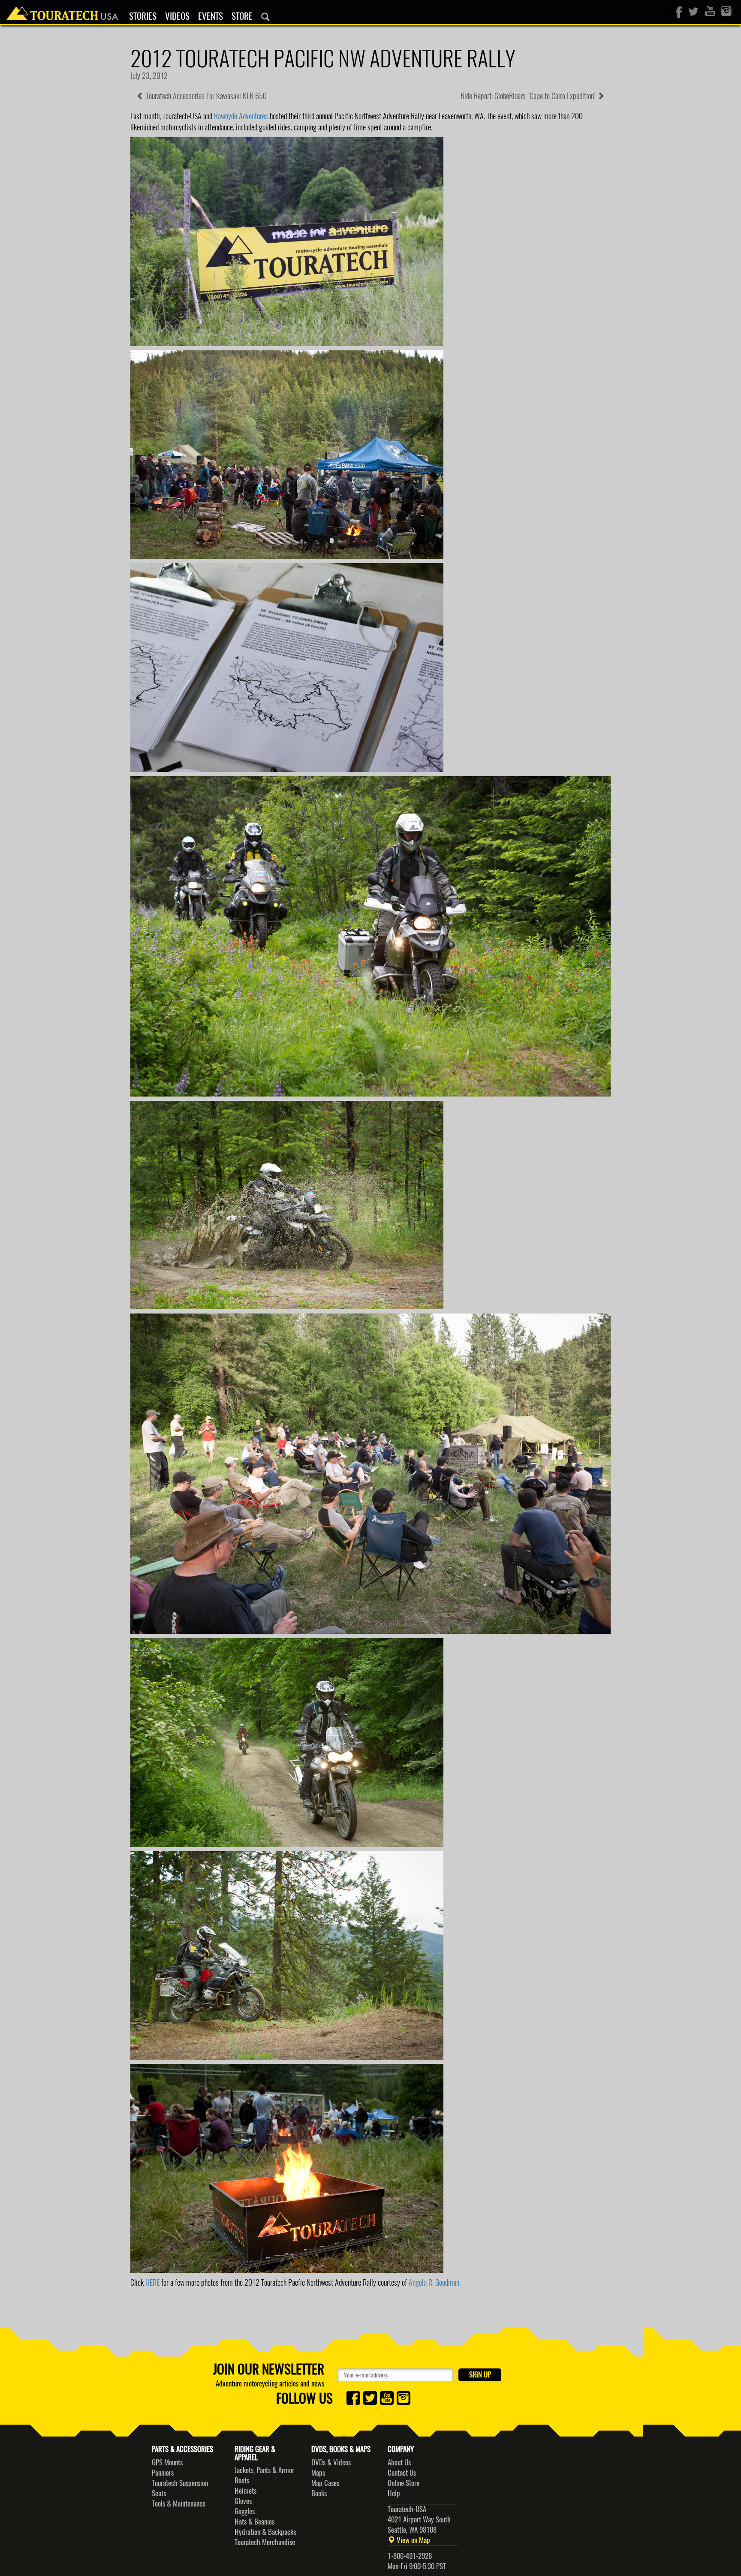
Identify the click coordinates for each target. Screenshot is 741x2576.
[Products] (265, 17)
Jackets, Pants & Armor (264, 2470)
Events (211, 16)
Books (319, 2493)
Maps (318, 2473)
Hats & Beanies (255, 2522)
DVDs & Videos (331, 2462)
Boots (242, 2480)
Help (394, 2493)
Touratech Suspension (180, 2483)
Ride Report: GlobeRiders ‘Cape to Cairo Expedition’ (529, 96)
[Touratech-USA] (62, 11)
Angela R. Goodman (434, 2282)
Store (242, 16)
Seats (159, 2493)
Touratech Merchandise (265, 2542)
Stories (143, 16)
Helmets (245, 2491)
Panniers (163, 2473)
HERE (152, 2282)
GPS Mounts (167, 2462)
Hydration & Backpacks (265, 2532)
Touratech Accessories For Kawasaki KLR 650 (205, 96)
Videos (177, 16)
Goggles (245, 2511)
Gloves (243, 2501)
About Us (399, 2462)
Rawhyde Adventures (241, 116)
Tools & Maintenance (179, 2504)
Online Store (404, 2483)
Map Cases (325, 2483)
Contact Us (402, 2473)
